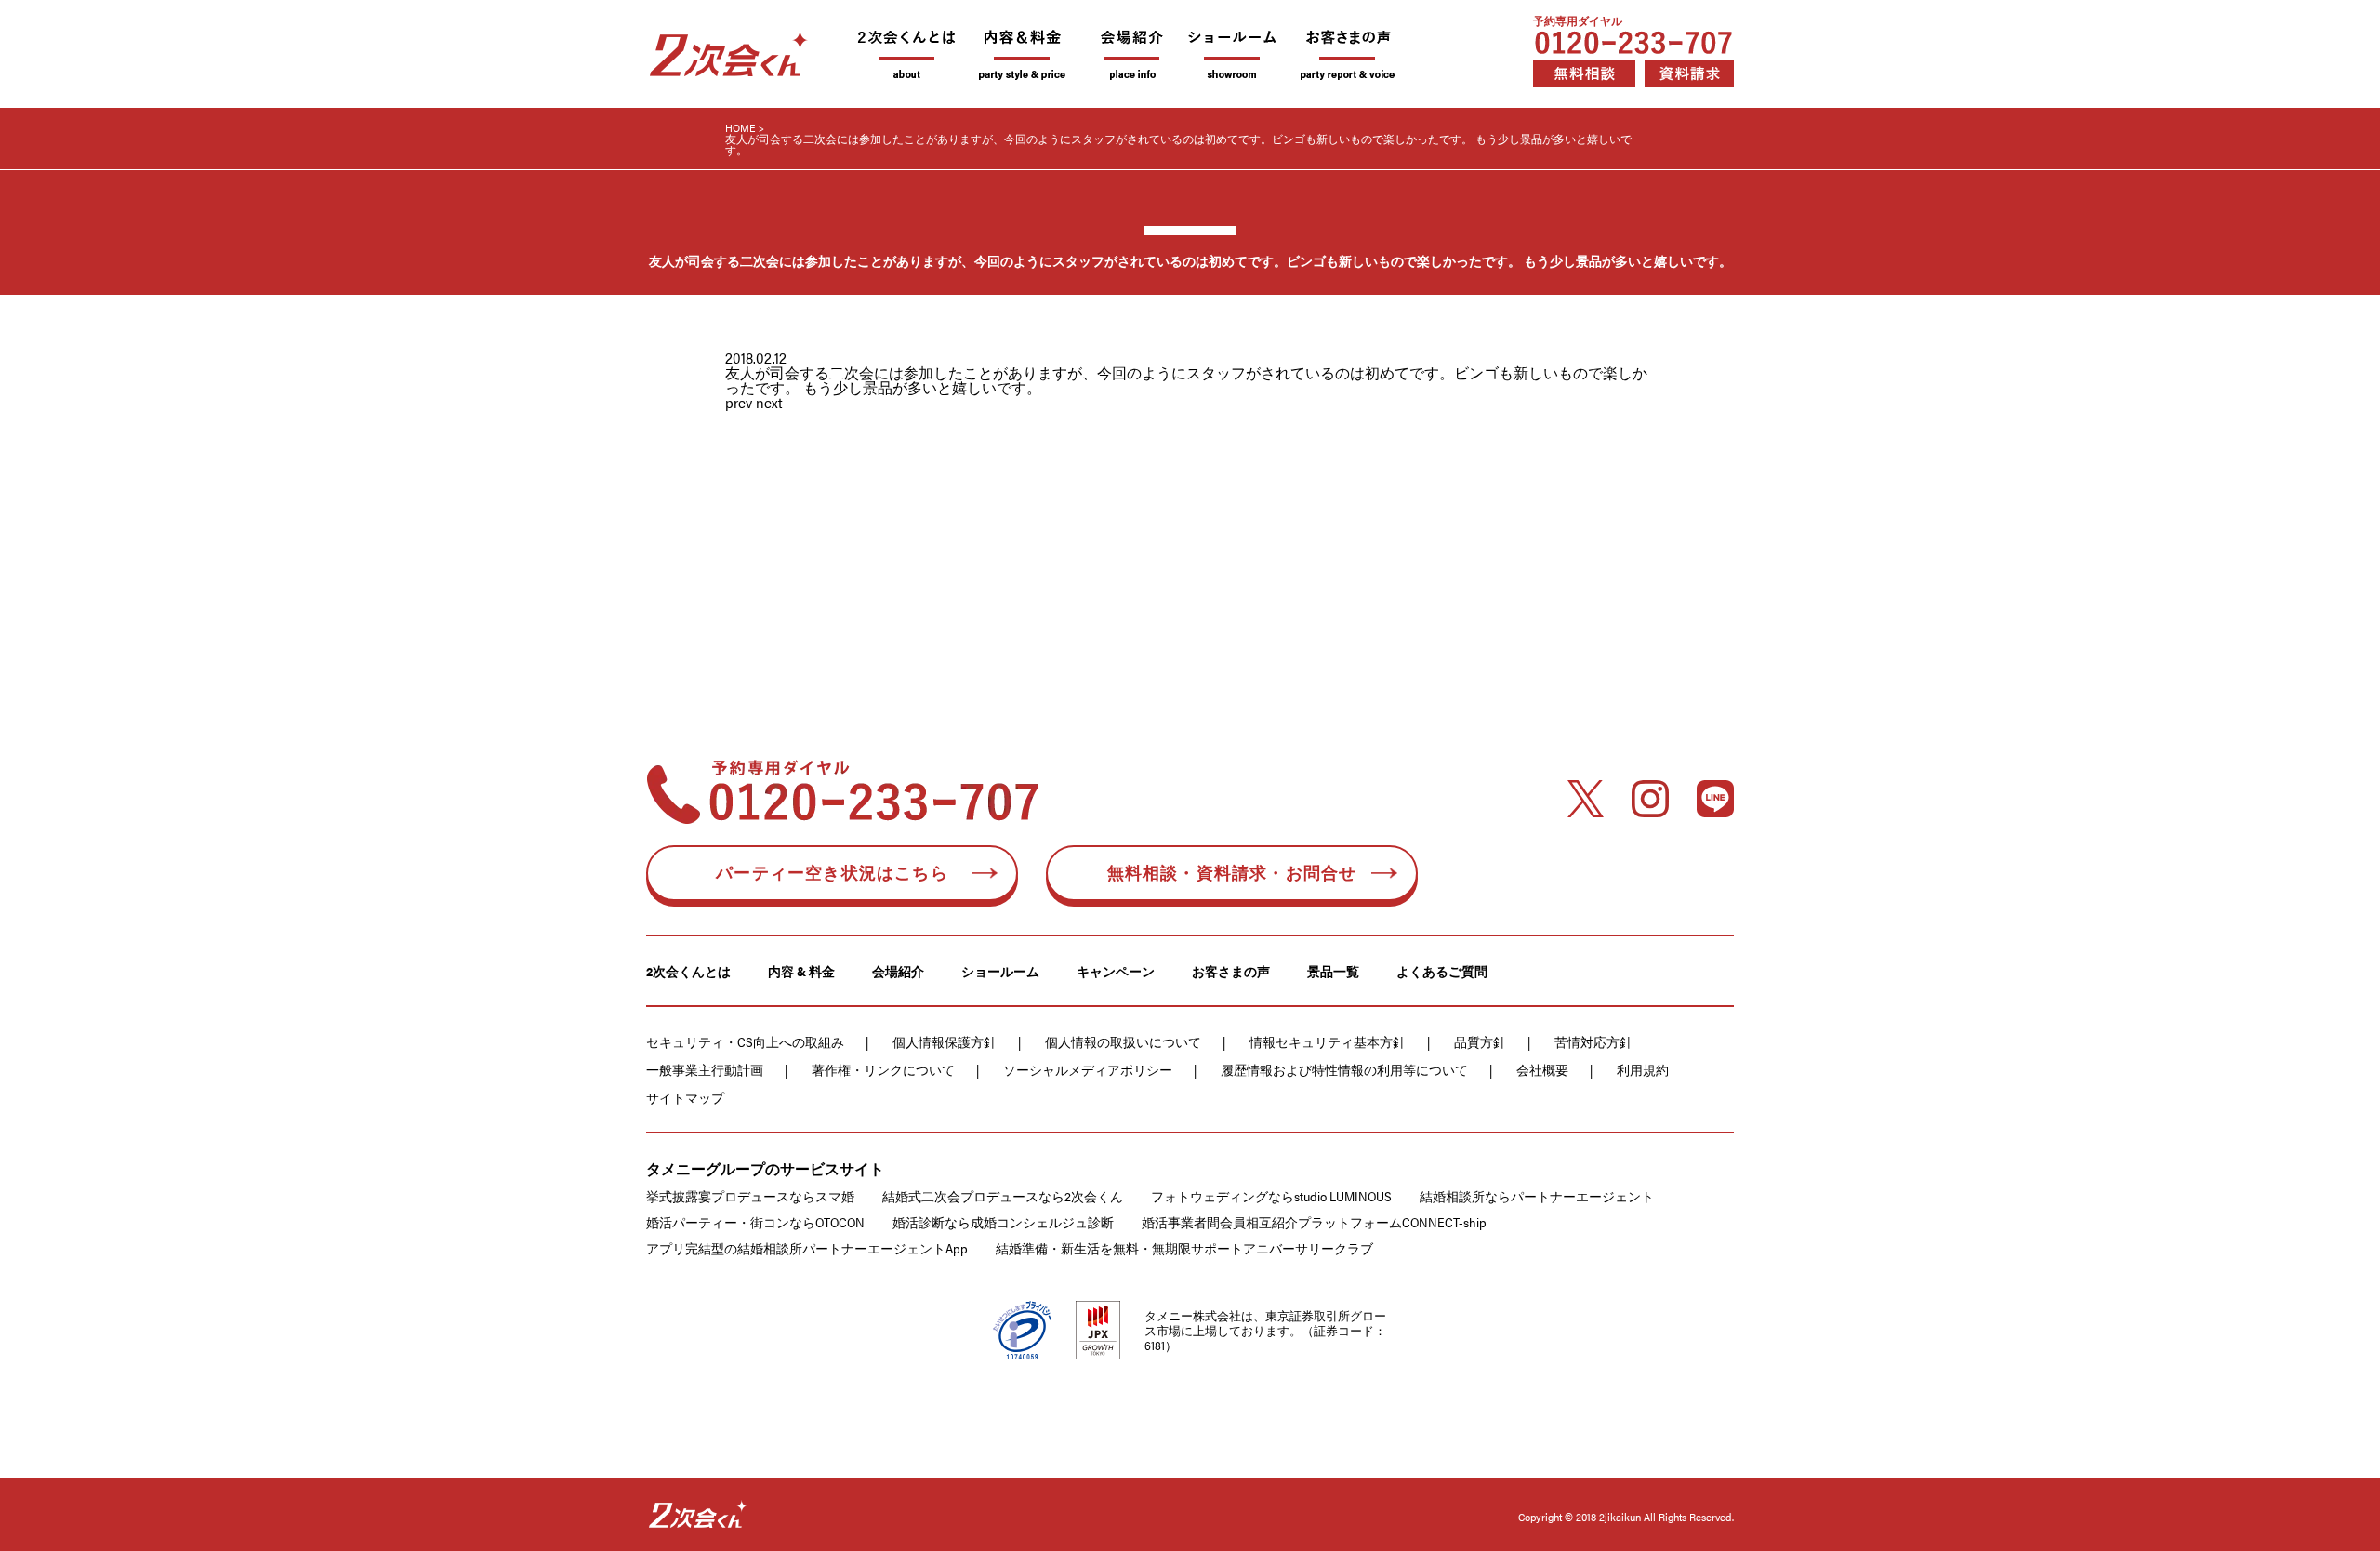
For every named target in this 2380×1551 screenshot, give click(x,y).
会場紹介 (898, 971)
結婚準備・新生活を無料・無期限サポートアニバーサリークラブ (1184, 1248)
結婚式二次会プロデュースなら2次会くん (1003, 1196)
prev (739, 402)
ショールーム (1000, 971)
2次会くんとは (688, 971)
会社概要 (1542, 1069)
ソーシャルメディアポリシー (1088, 1069)
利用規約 (1643, 1069)
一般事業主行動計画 (705, 1069)
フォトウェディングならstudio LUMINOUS (1271, 1196)
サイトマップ (685, 1097)
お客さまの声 (1231, 971)
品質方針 (1480, 1041)
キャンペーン (1116, 971)
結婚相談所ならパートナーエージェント (1537, 1196)
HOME (740, 127)
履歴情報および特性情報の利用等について (1344, 1069)
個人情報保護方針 (945, 1041)
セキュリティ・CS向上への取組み (745, 1041)
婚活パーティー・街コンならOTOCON (755, 1222)
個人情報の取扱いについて (1123, 1041)
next (769, 402)
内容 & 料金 (801, 971)
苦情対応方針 (1593, 1041)
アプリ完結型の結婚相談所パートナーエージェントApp (807, 1248)
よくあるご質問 (1442, 971)
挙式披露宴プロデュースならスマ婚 (750, 1196)
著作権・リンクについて (883, 1069)
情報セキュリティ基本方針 (1328, 1041)
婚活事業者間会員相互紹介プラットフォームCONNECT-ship (1314, 1222)
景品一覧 (1333, 971)
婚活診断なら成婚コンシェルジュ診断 (1003, 1222)
